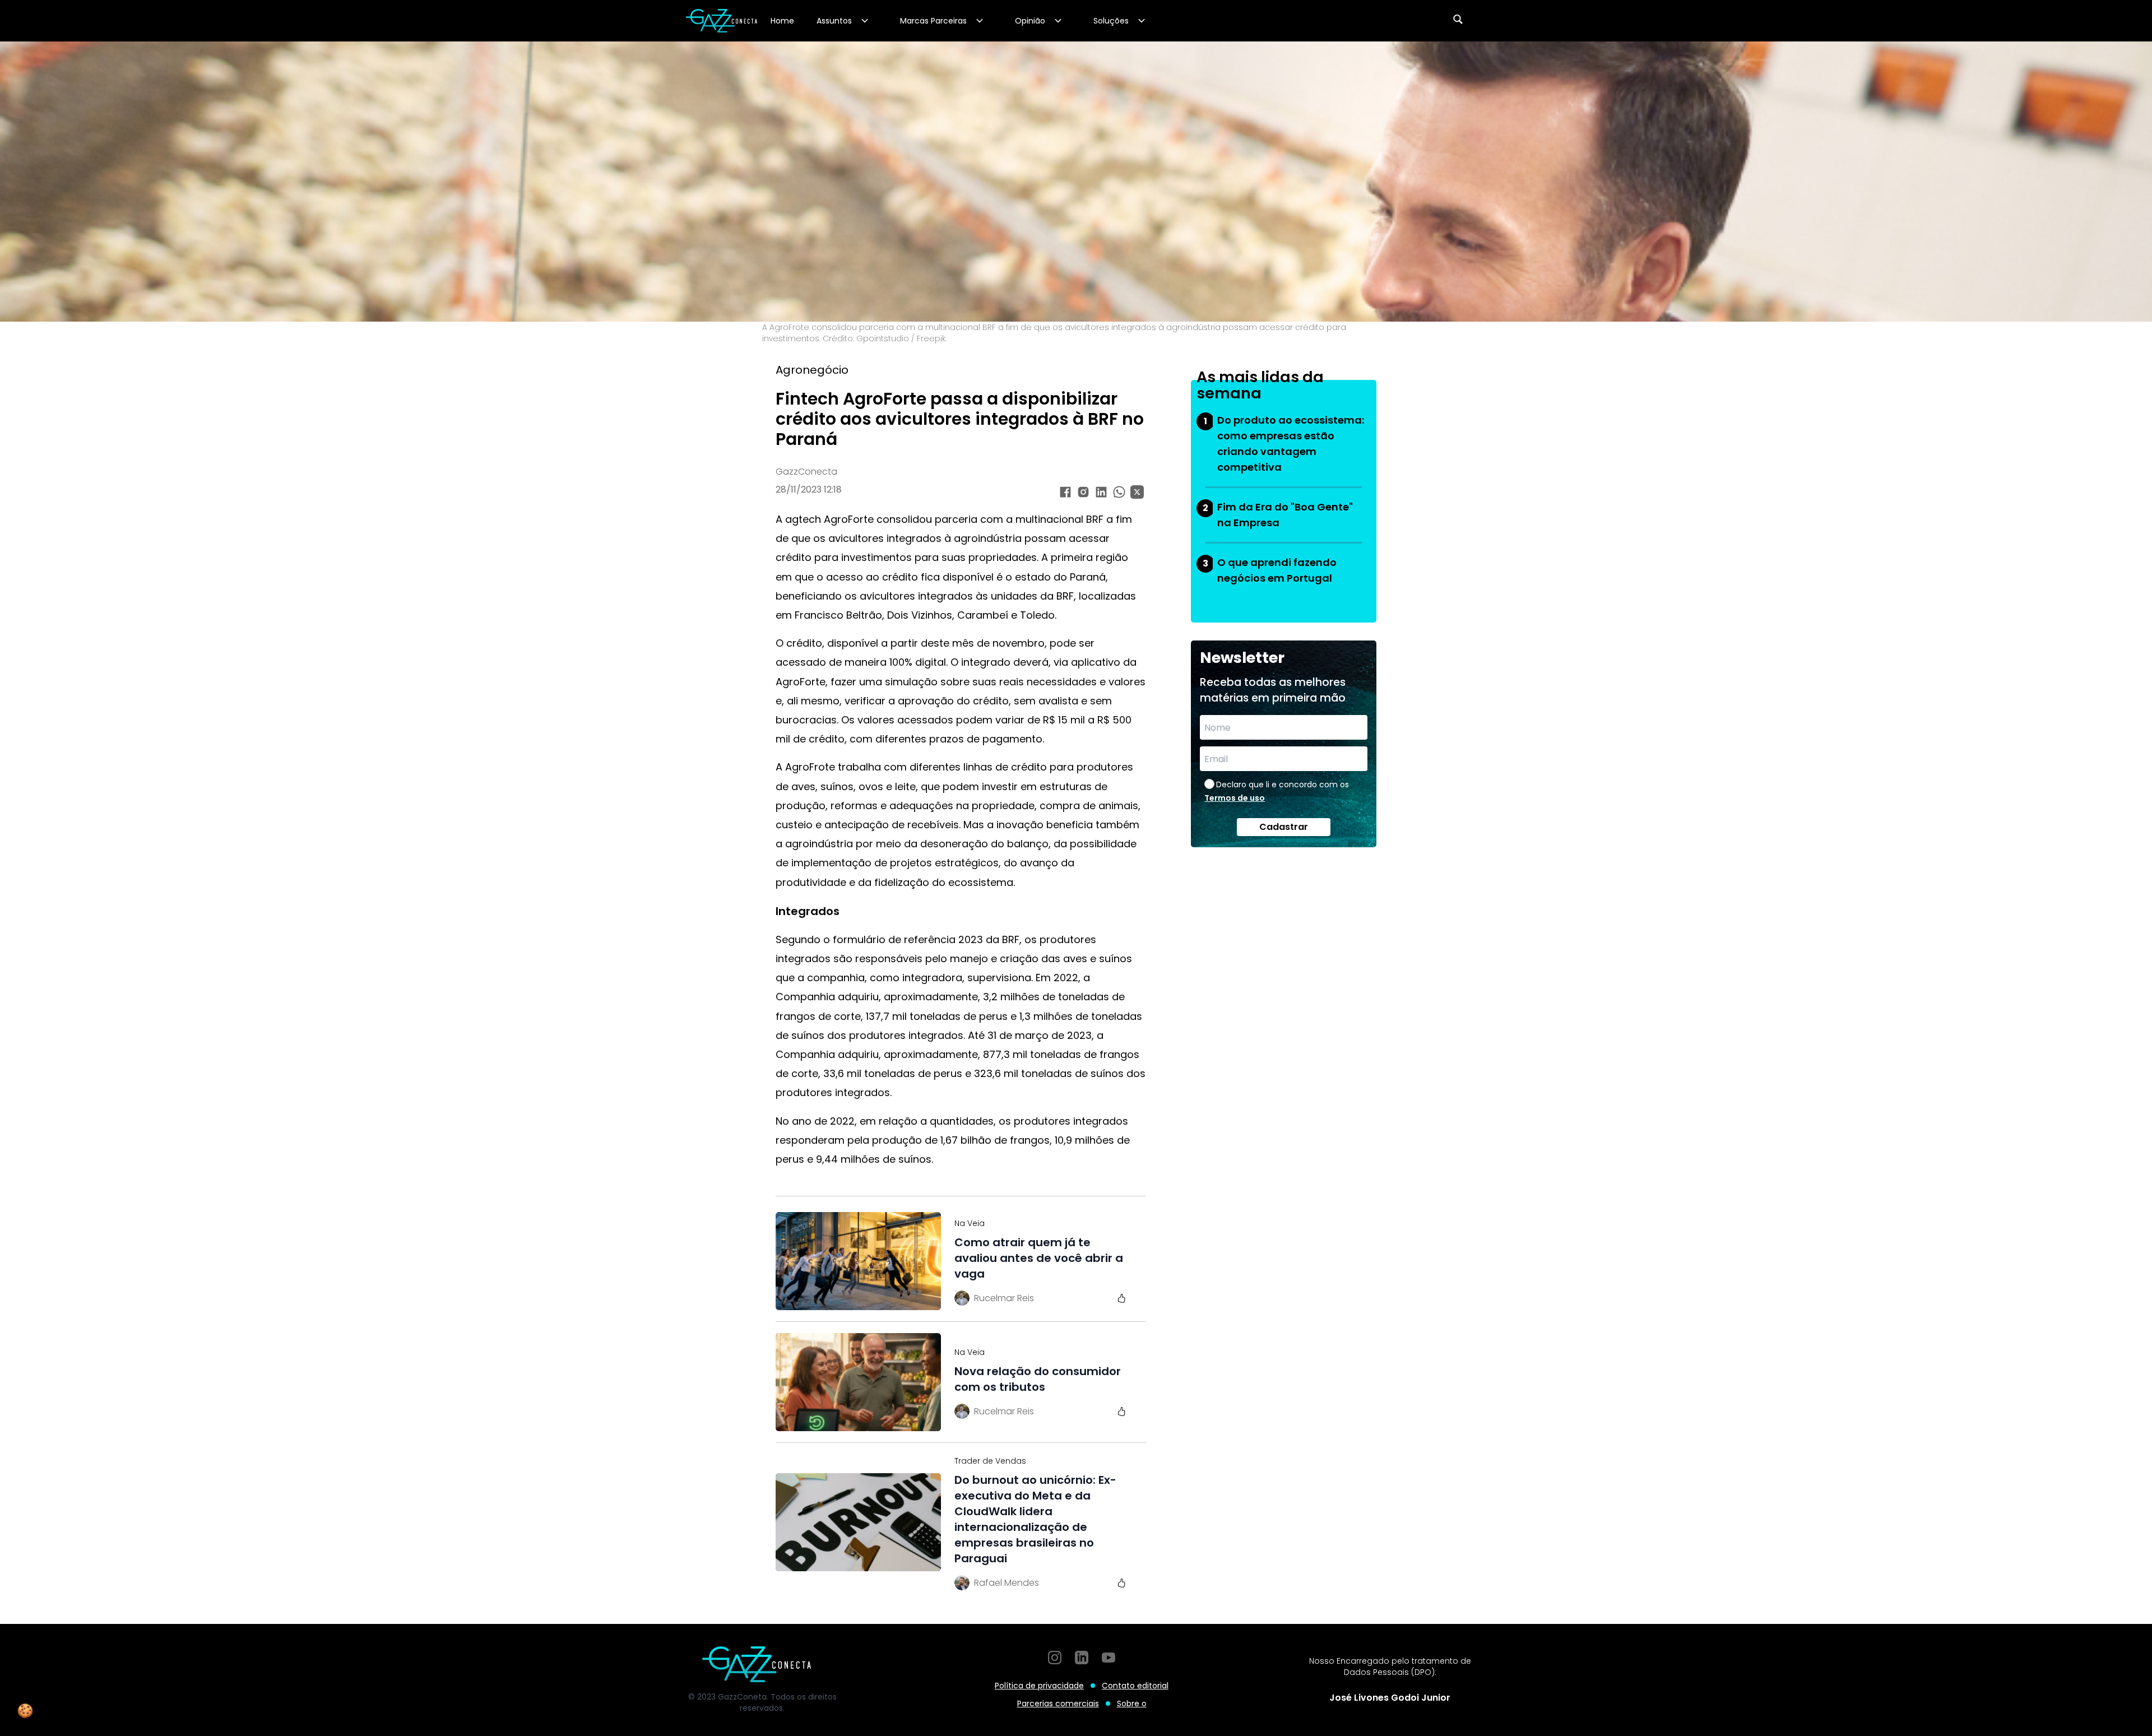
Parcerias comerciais (1058, 1703)
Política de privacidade (1039, 1686)
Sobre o (1132, 1703)
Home (782, 21)
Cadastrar (1284, 827)
